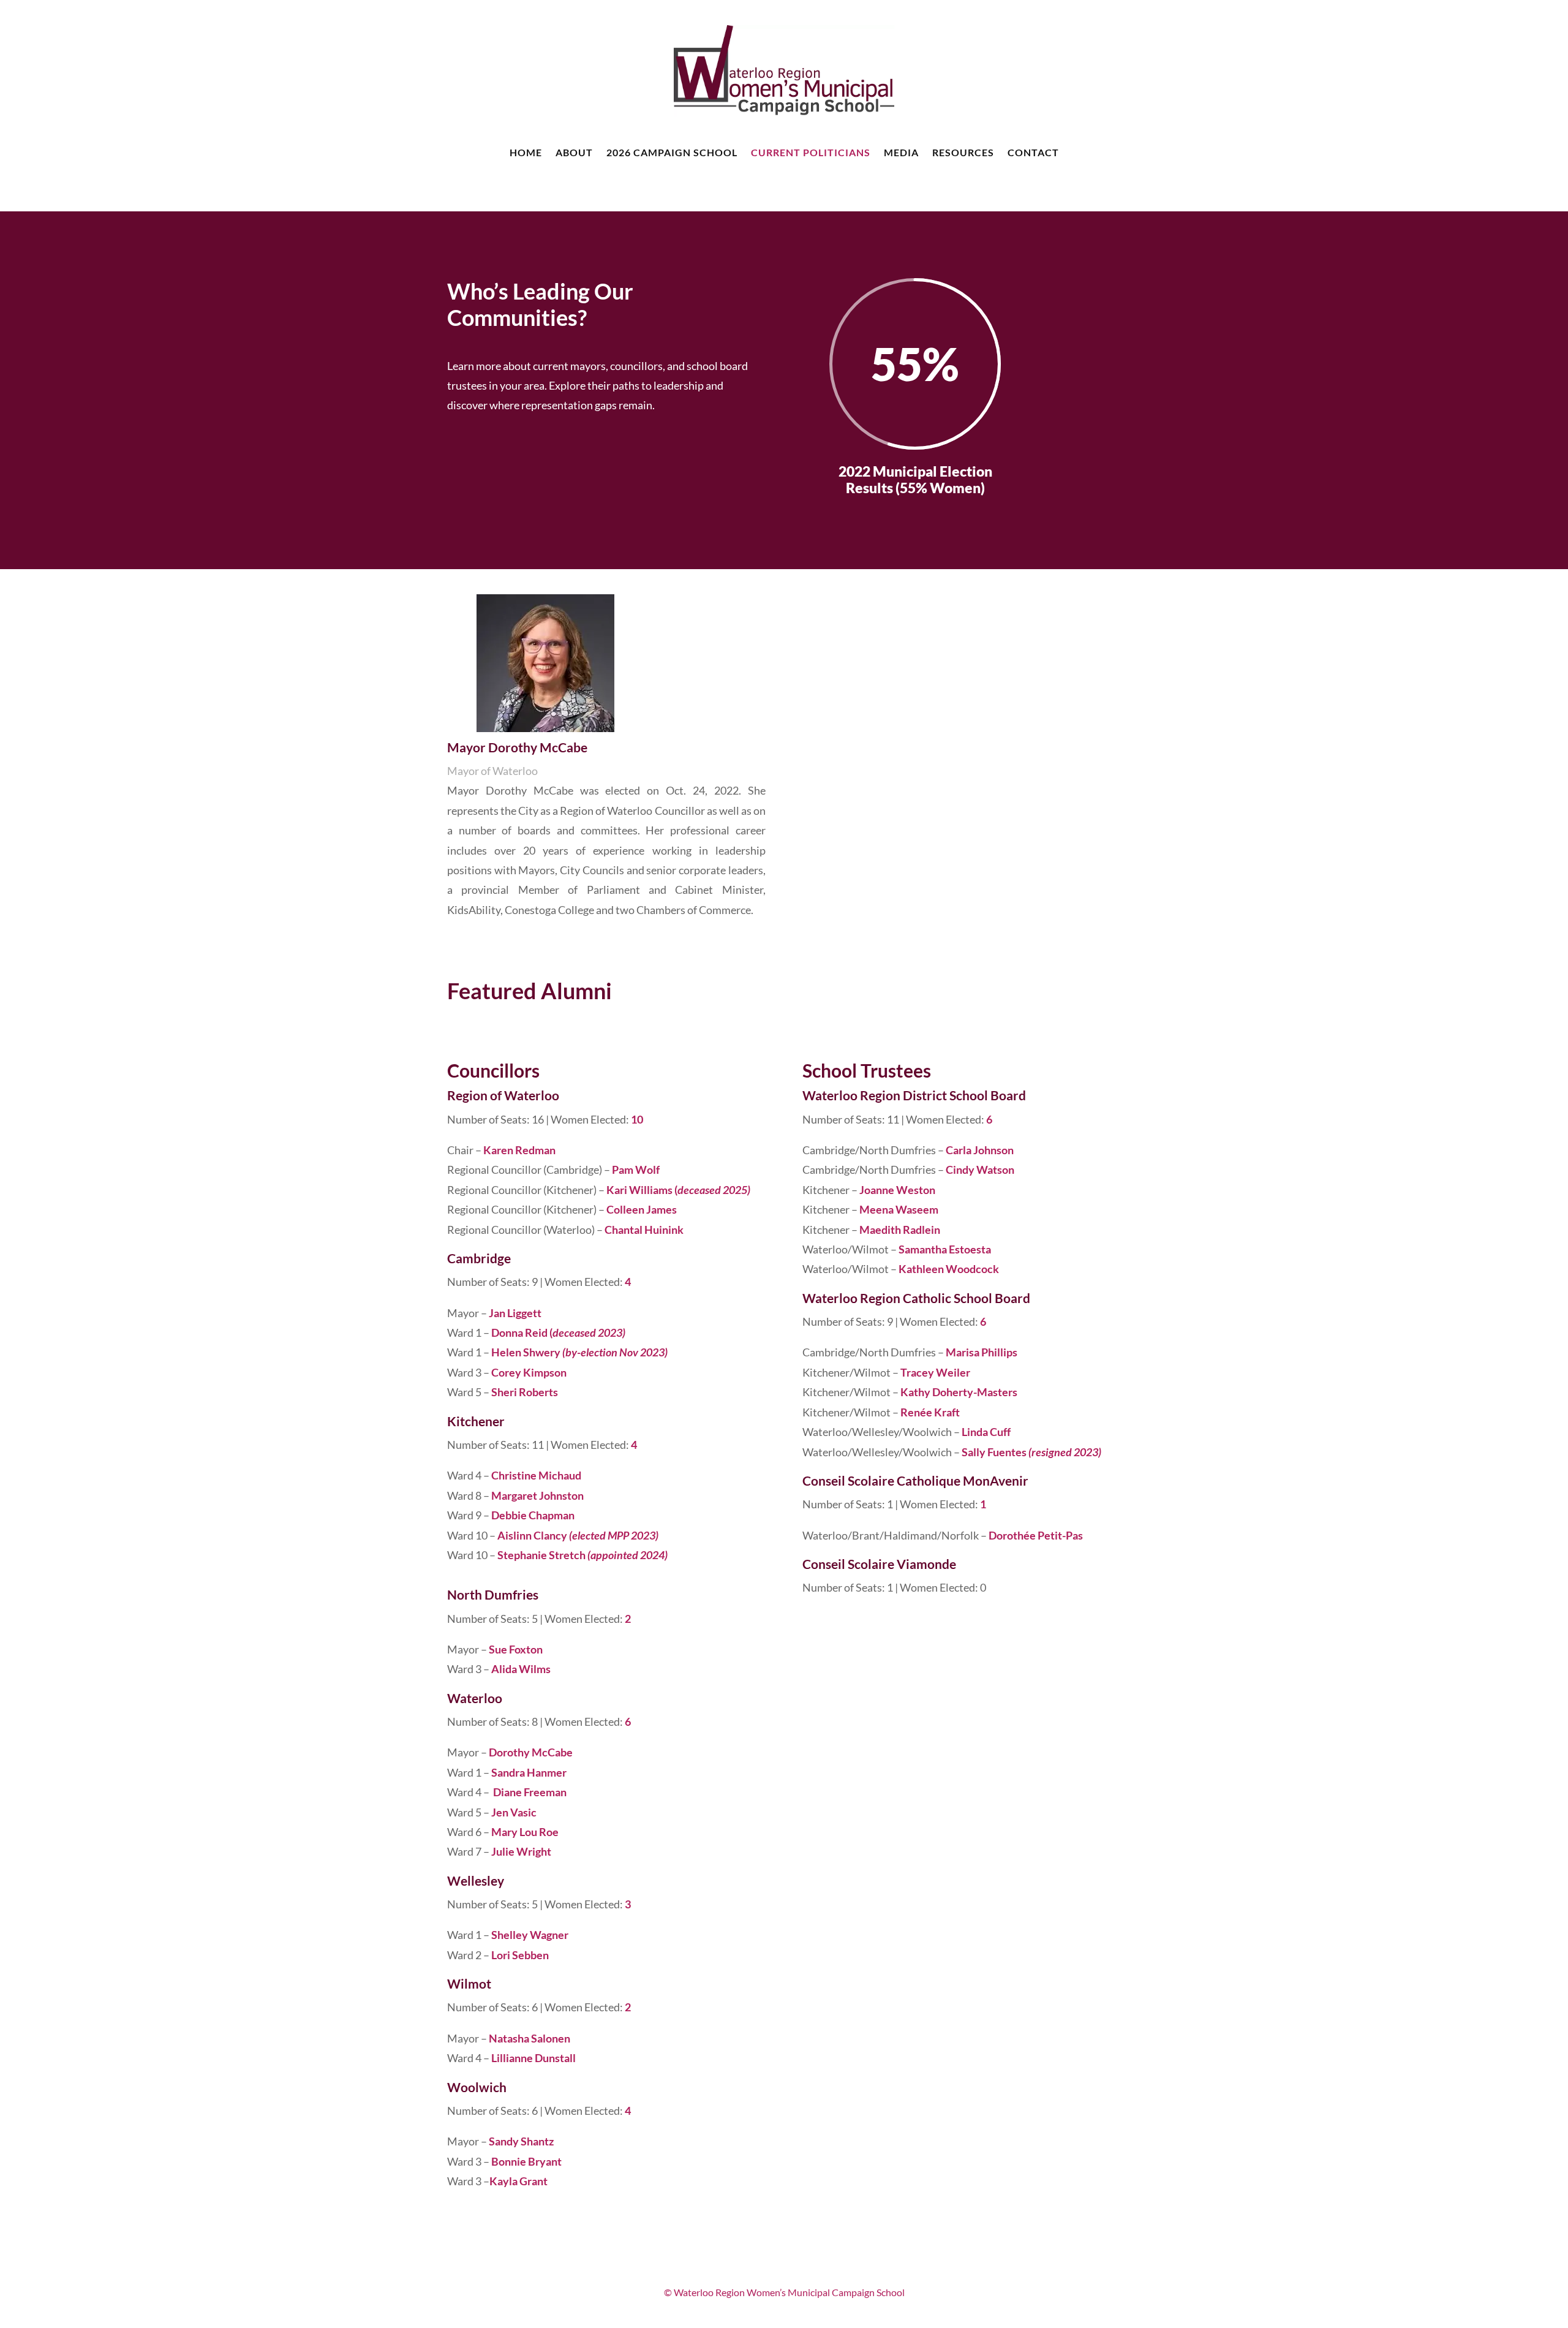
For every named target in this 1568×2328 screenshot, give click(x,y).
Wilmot (469, 1983)
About (574, 152)
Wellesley (476, 1880)
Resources (963, 152)
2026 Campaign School (672, 152)
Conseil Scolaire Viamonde (879, 1564)
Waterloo (475, 1698)
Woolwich (477, 2087)
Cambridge (479, 1258)
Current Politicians (811, 152)
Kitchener (476, 1421)
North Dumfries (493, 1594)
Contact (1033, 152)
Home (526, 152)
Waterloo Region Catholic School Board (916, 1298)
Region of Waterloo (503, 1095)
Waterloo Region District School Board (914, 1095)
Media (901, 152)
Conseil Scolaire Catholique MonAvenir (915, 1480)
